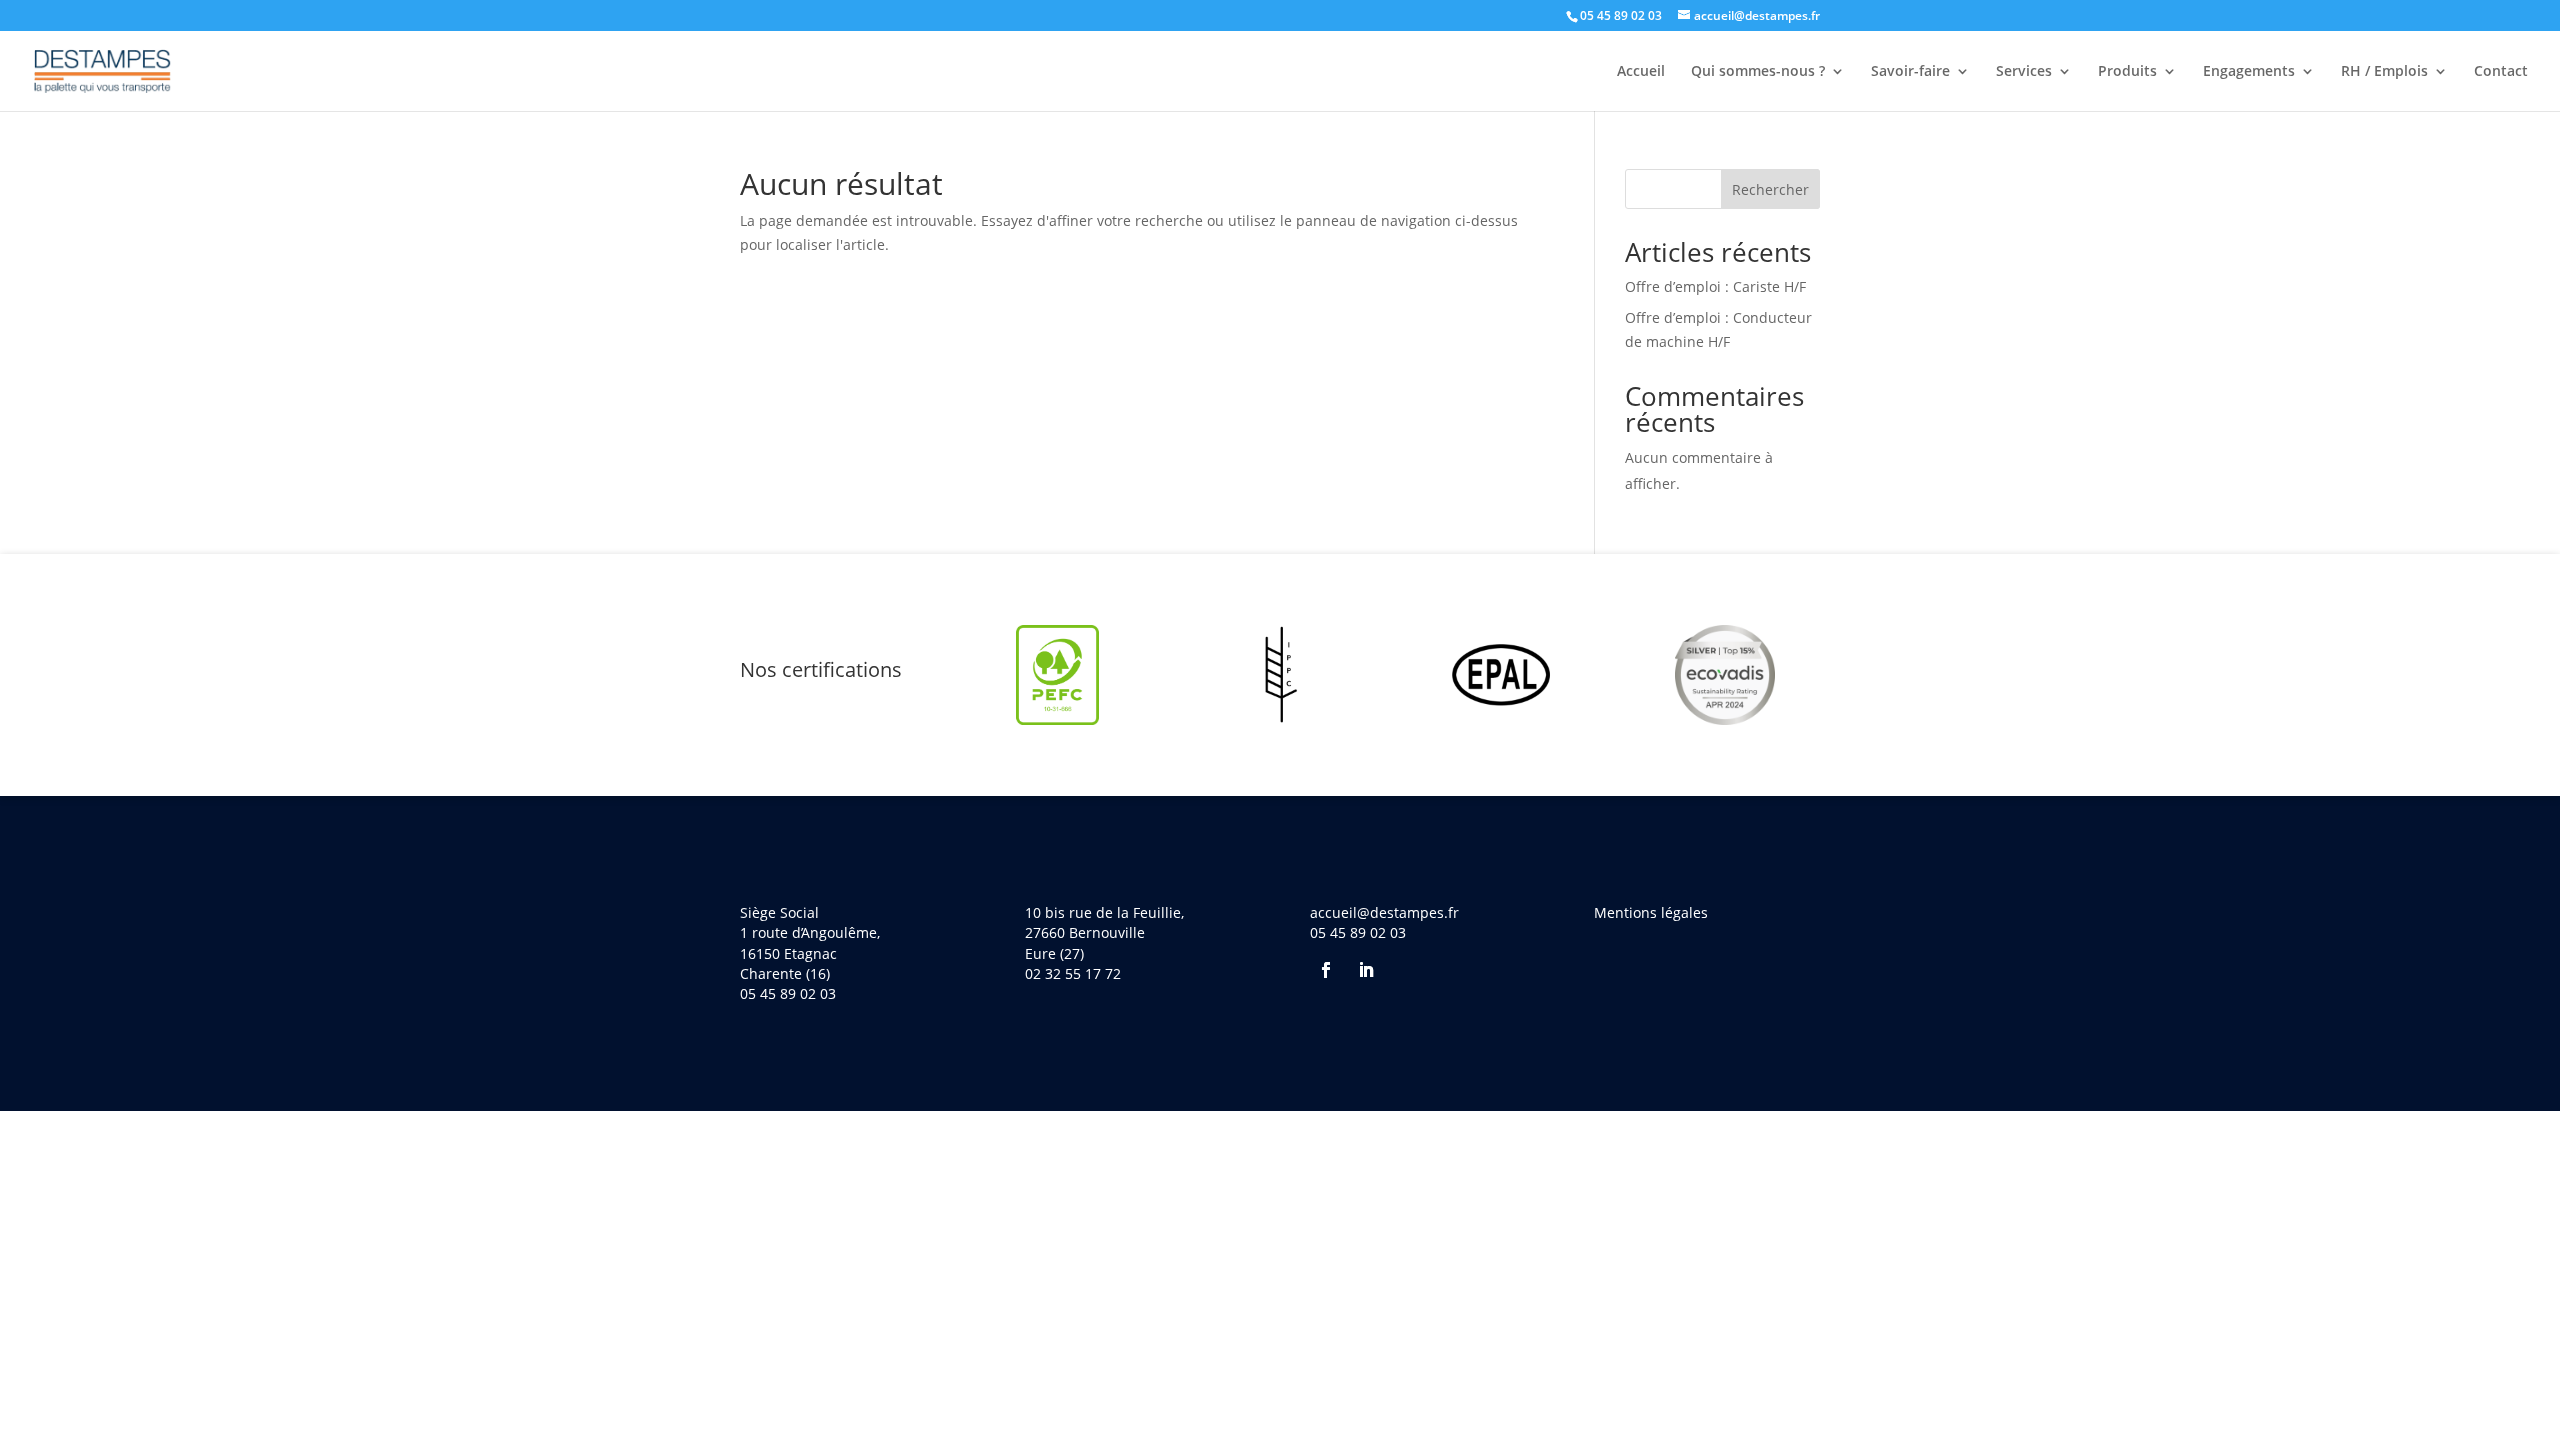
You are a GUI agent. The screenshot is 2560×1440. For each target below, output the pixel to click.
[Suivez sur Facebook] (1326, 970)
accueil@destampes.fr (1384, 912)
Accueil (1641, 72)
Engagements (2249, 72)
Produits (2127, 72)
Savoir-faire (1910, 72)
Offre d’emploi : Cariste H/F (1715, 286)
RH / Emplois (2384, 72)
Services (2024, 72)
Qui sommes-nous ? (1758, 72)
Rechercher (1770, 189)
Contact (2501, 72)
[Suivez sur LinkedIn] (1366, 970)
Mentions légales (1651, 912)
